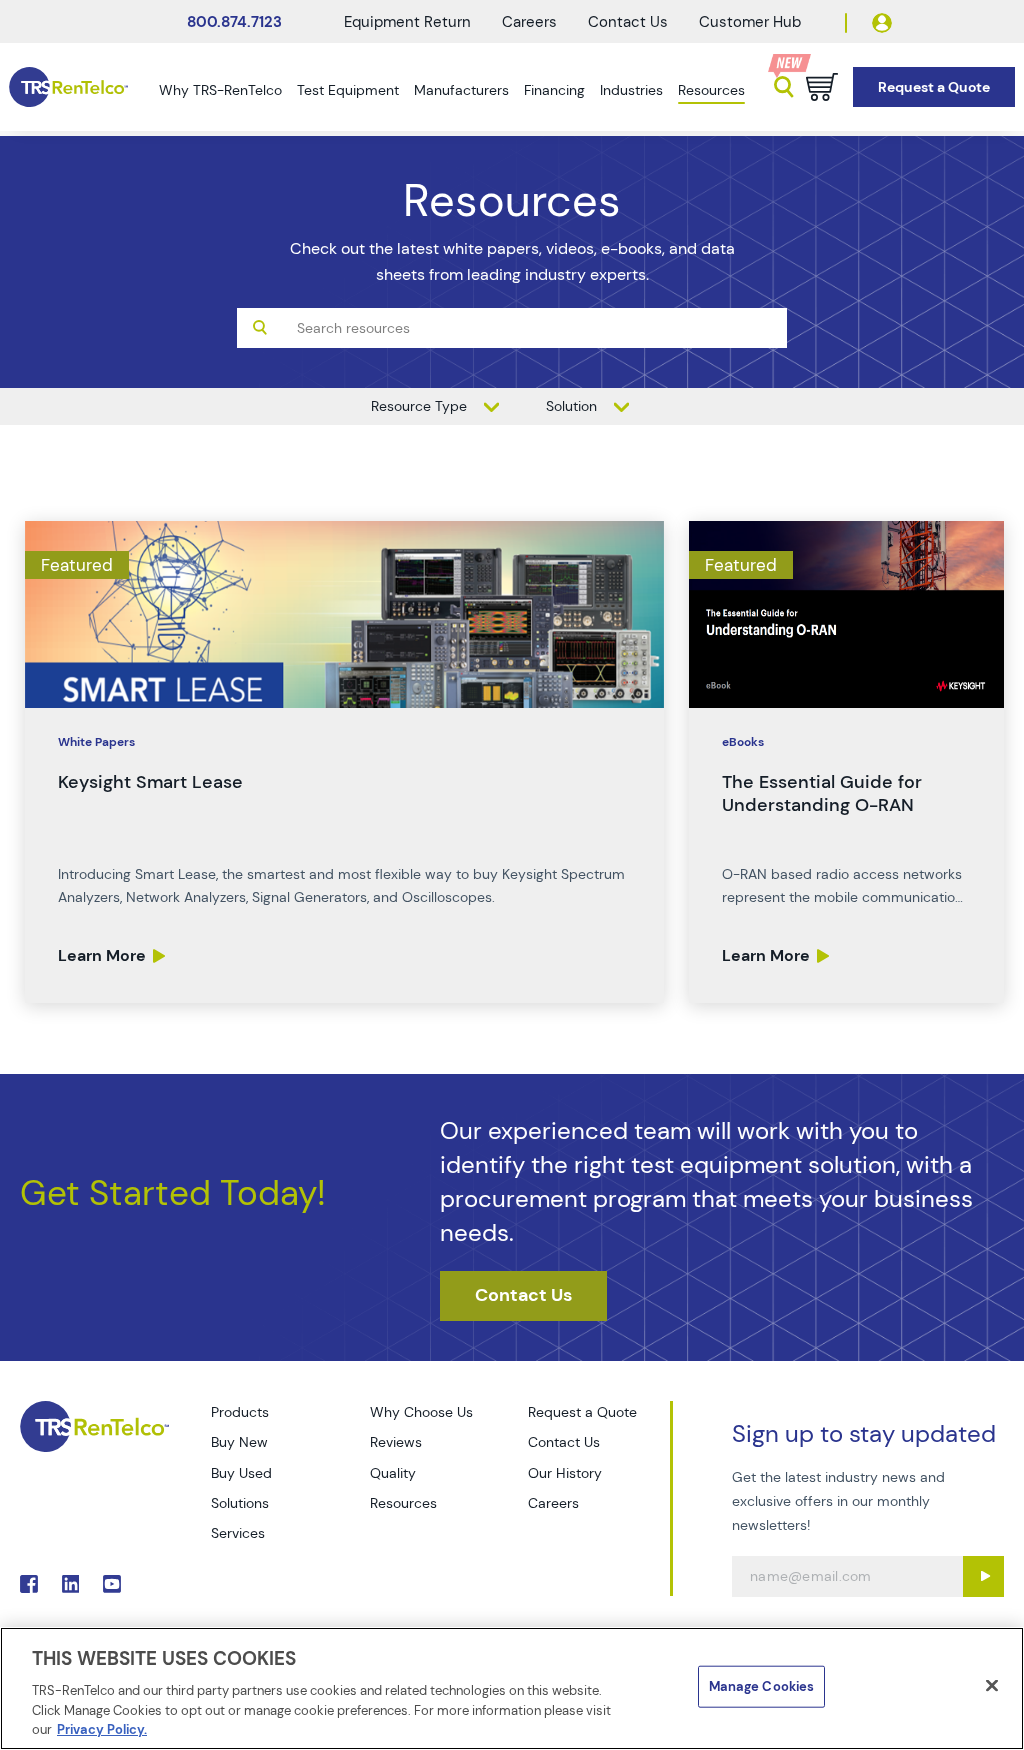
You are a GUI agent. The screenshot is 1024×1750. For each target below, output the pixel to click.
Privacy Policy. (102, 1729)
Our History (565, 1473)
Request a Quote (582, 1412)
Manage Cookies (762, 1686)
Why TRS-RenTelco (220, 90)
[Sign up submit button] (983, 1576)
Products (240, 1412)
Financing (554, 90)
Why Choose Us (421, 1412)
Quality (393, 1473)
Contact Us (628, 22)
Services (238, 1533)
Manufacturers (461, 90)
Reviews (396, 1442)
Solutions (240, 1503)
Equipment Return (407, 22)
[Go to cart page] (822, 87)
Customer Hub (750, 22)
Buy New (239, 1442)
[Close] (992, 1686)
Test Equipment (348, 90)
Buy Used (241, 1473)
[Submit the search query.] (260, 328)
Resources (711, 90)
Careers (529, 22)
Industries (631, 90)
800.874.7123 (234, 22)
